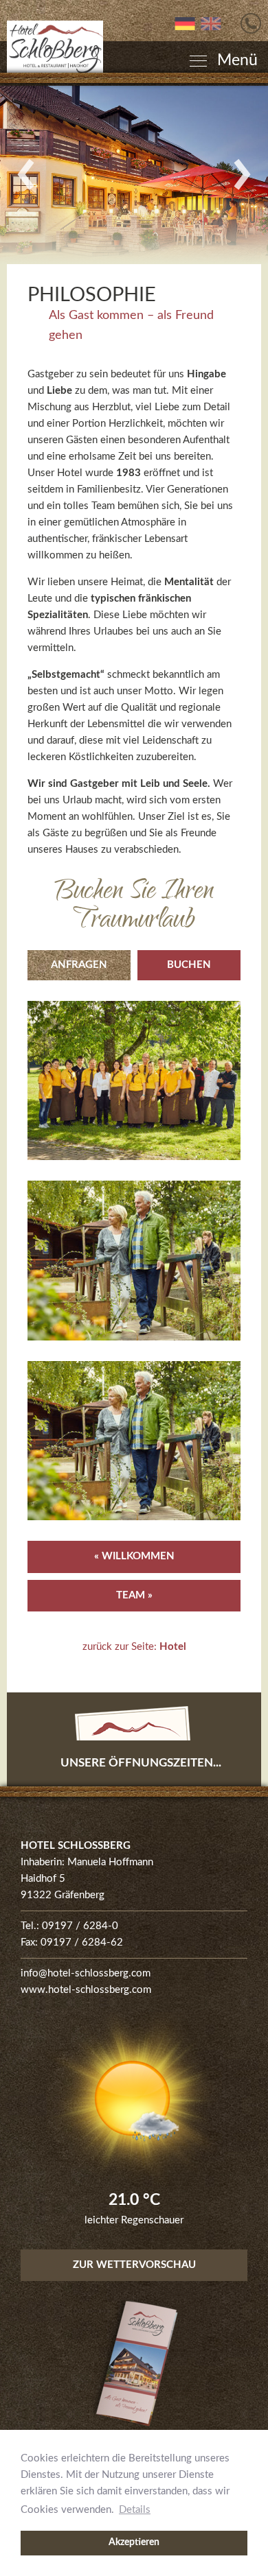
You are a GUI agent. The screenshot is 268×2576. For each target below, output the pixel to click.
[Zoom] (134, 1081)
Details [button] (135, 2510)
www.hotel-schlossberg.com (86, 1990)
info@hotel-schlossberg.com (86, 1973)
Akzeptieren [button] (134, 2542)
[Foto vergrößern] (134, 175)
